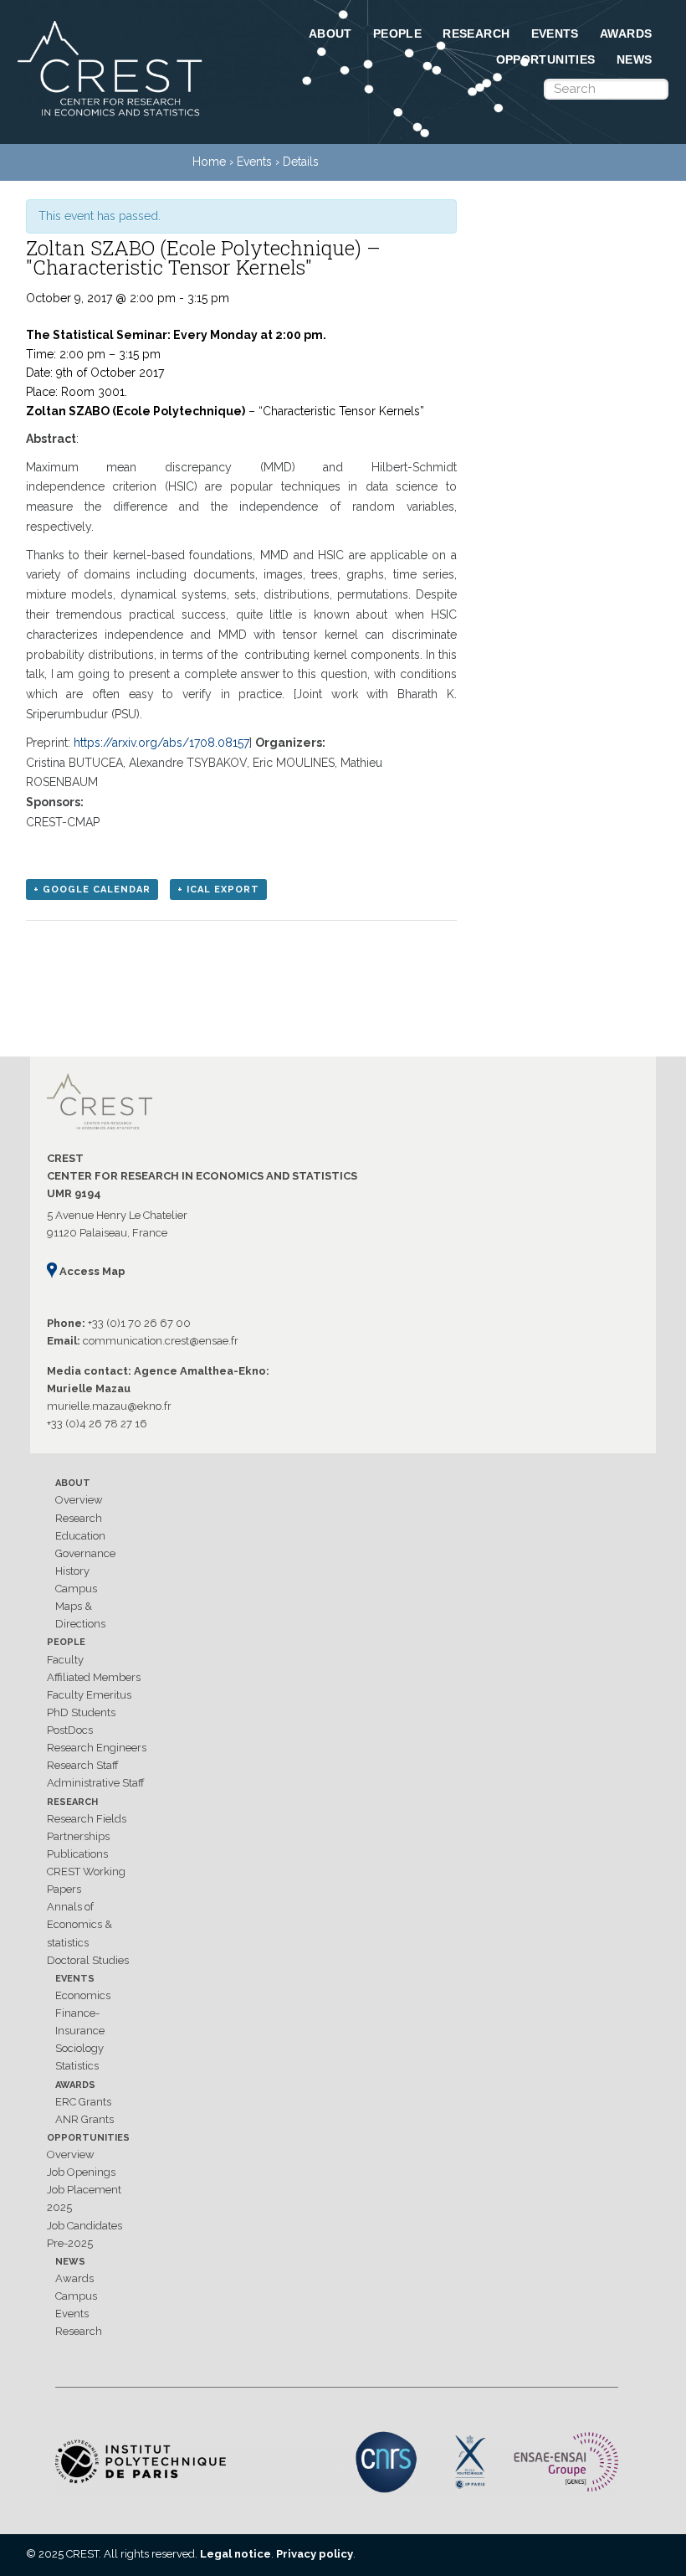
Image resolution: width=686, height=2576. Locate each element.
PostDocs (70, 1730)
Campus (76, 1589)
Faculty (65, 1660)
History (72, 1571)
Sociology (79, 2048)
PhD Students (81, 1712)
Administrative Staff (96, 1783)
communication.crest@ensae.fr (161, 1341)
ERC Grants (83, 2102)
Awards (626, 33)
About (330, 33)
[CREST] (111, 117)
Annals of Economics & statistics (79, 1924)
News (635, 59)
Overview (79, 1500)
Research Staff (83, 1765)
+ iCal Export (218, 890)
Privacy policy (315, 2554)
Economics (83, 1995)
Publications (77, 1854)
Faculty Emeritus (89, 1695)
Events (555, 33)
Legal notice (235, 2554)
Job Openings (81, 2172)
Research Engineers (97, 1748)
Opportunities (546, 59)
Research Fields (87, 1819)
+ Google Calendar (92, 890)
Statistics (77, 2066)
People (397, 33)
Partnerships (78, 1836)
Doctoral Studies (88, 1960)
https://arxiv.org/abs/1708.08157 (161, 743)
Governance (85, 1553)
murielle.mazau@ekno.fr (109, 1406)
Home (209, 162)
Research (476, 33)
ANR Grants (84, 2119)
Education (80, 1536)
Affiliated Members (94, 1677)
